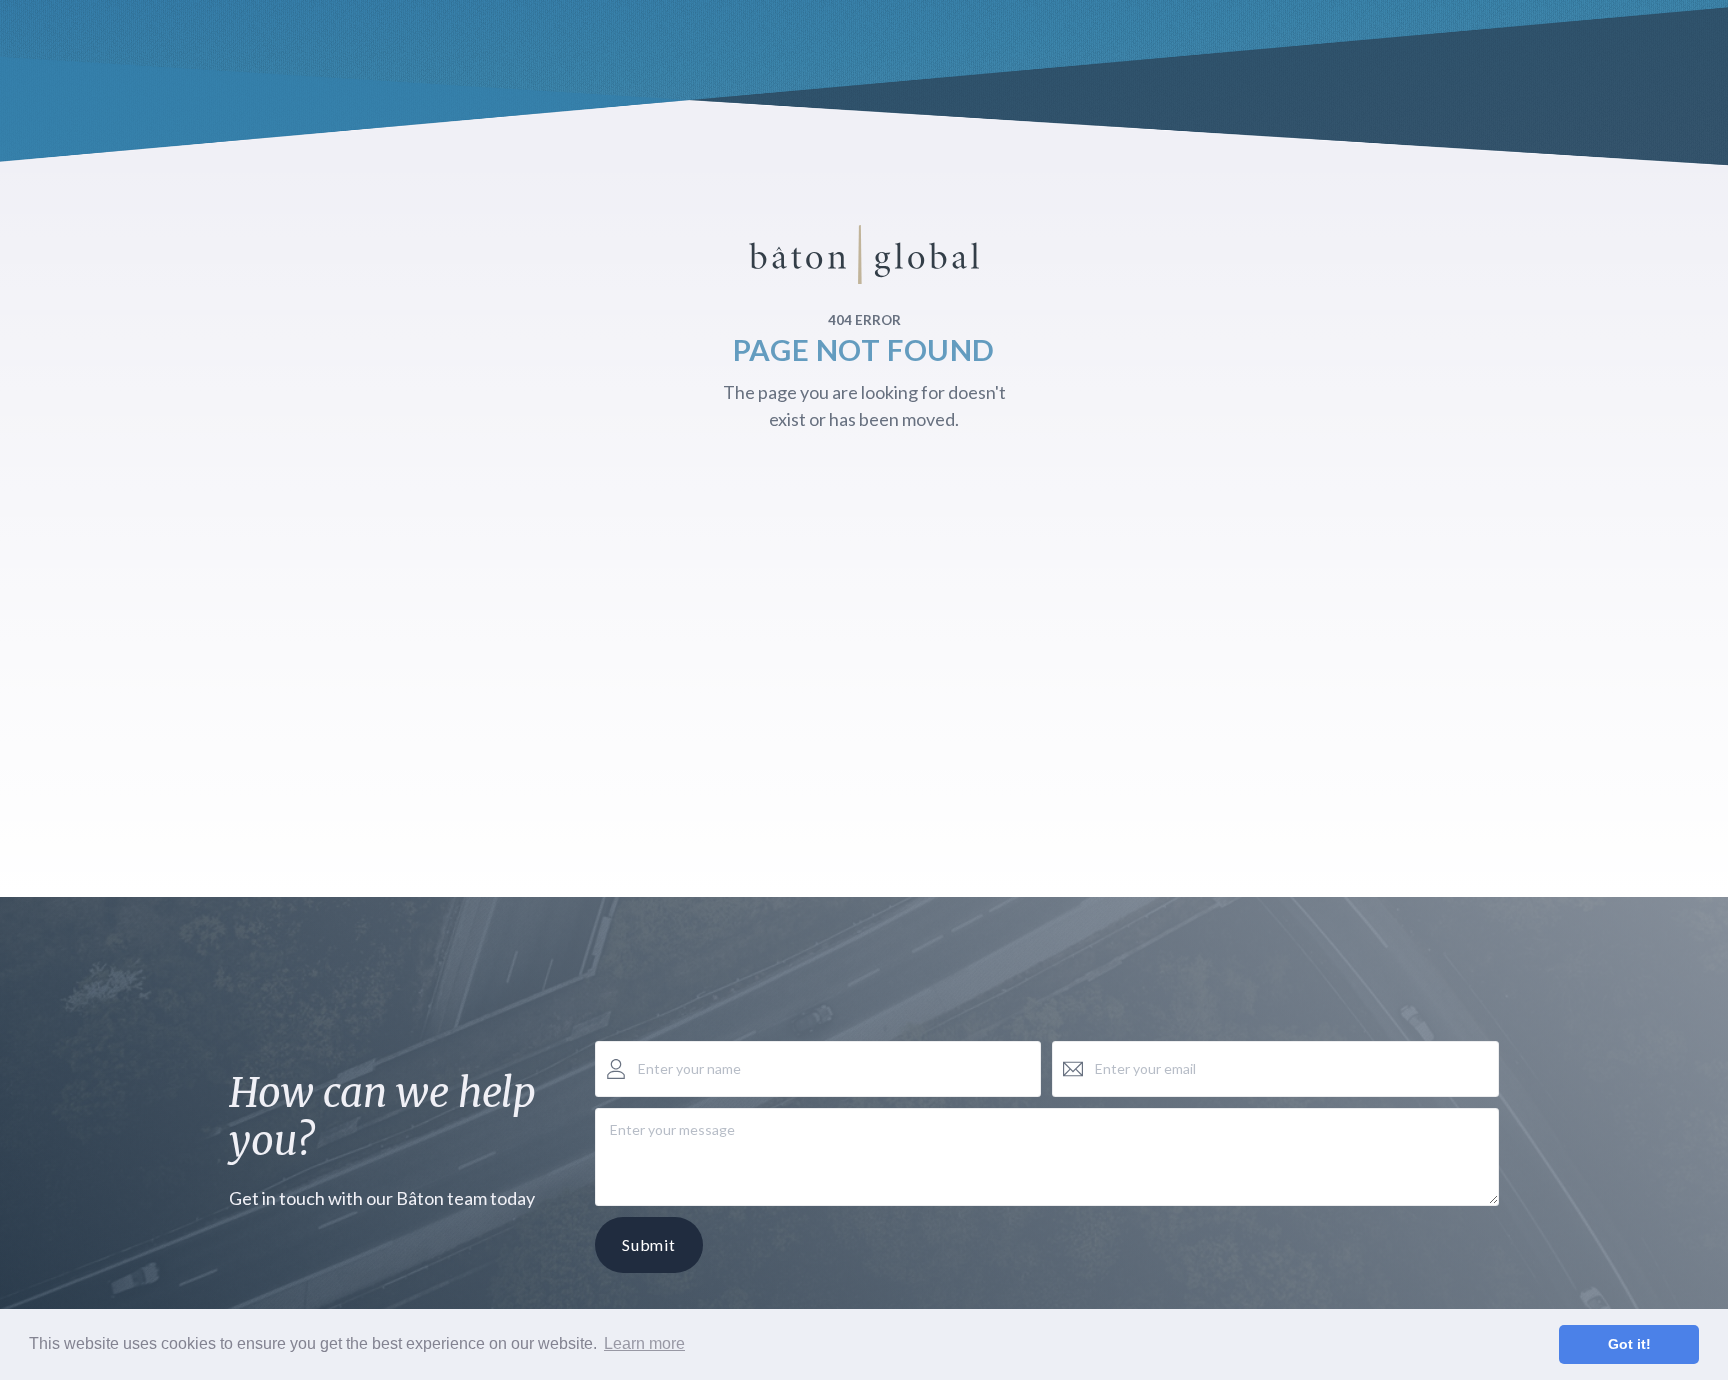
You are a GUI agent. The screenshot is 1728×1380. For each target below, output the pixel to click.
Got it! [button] (1629, 1344)
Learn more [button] (644, 1343)
